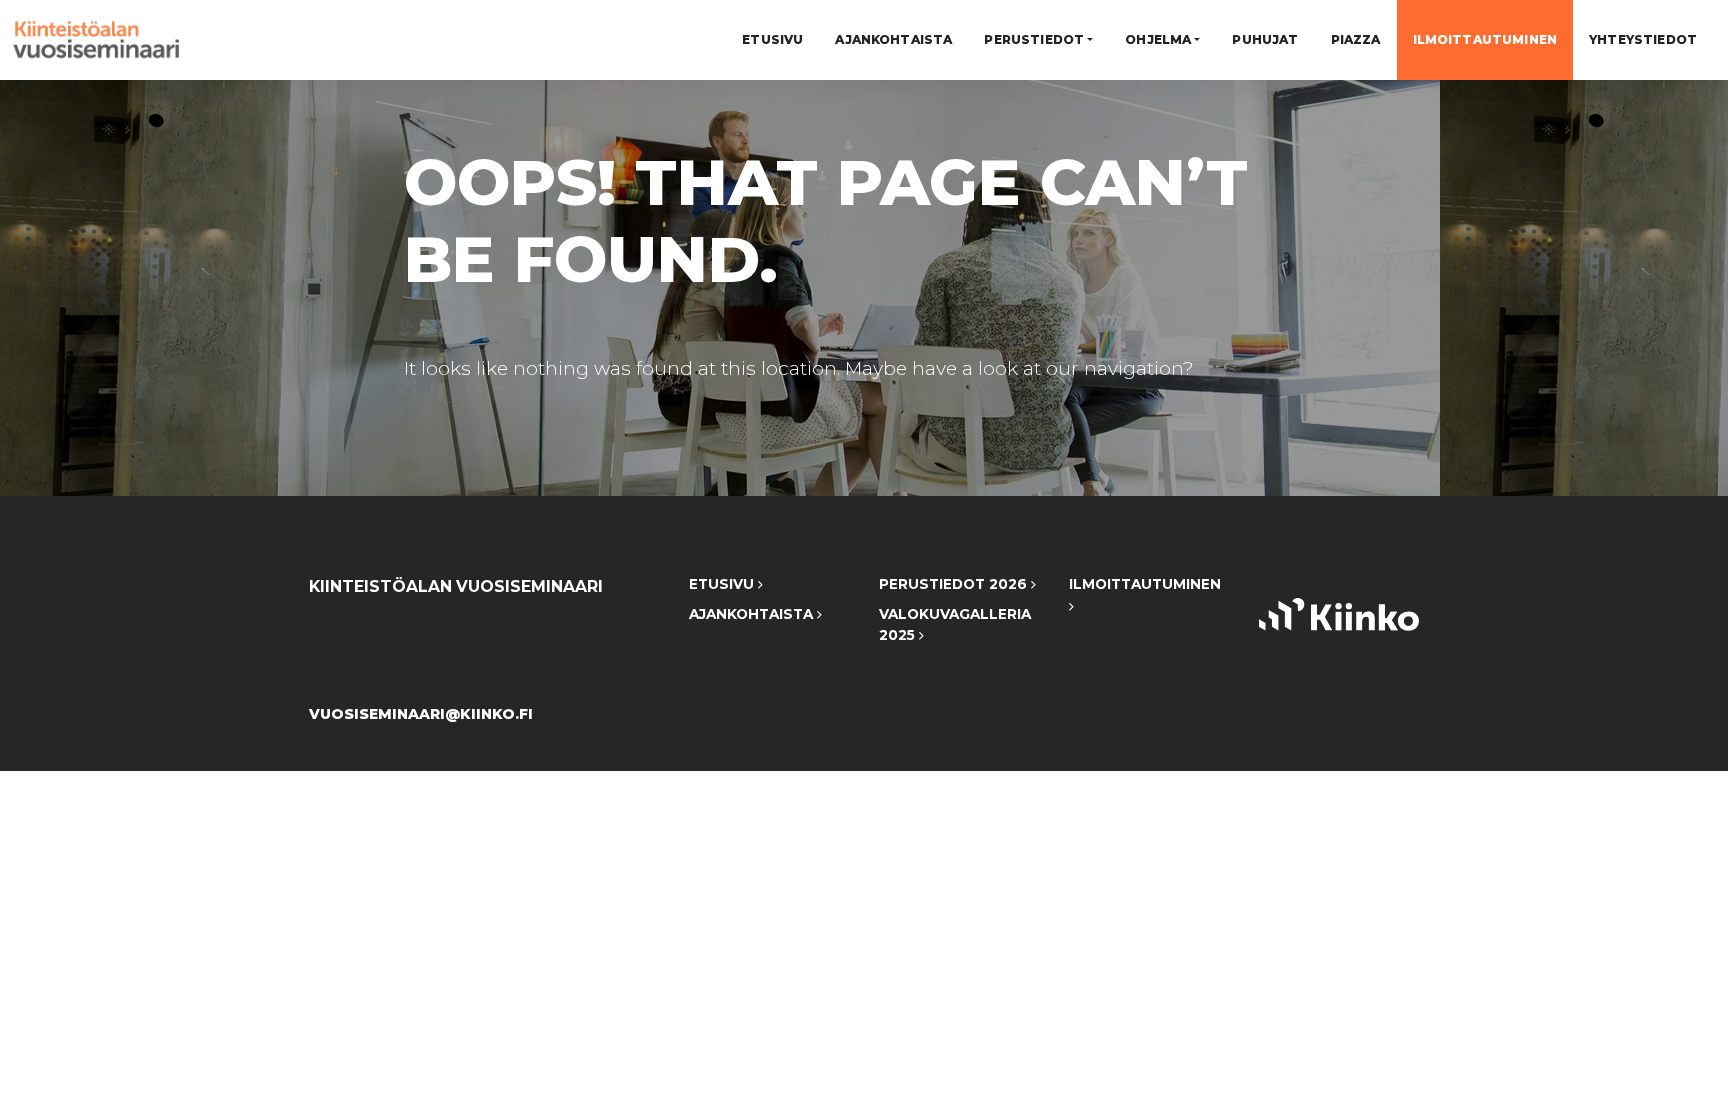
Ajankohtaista (893, 39)
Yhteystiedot (1643, 39)
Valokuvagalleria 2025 (955, 625)
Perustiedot (1034, 39)
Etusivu (772, 39)
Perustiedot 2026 (955, 584)
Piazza (1356, 39)
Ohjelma (1158, 39)
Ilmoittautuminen (1485, 39)
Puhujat (1265, 39)
